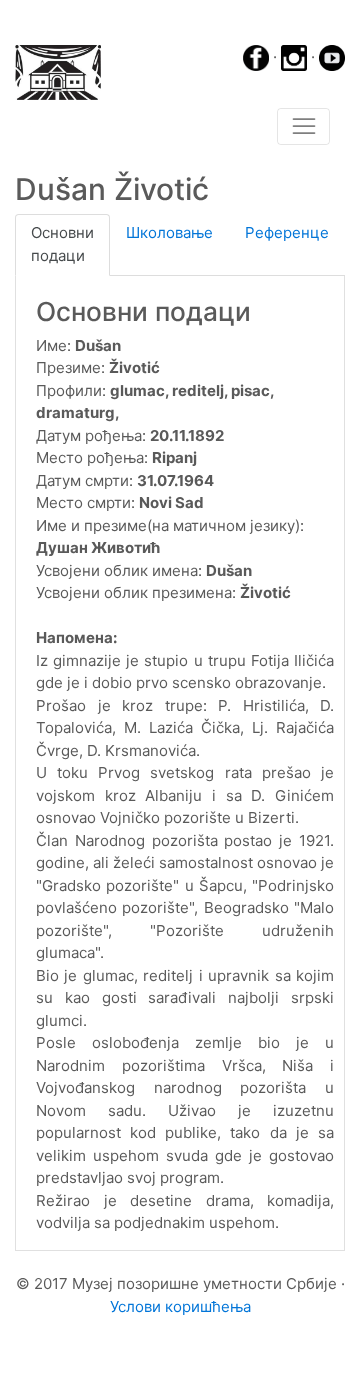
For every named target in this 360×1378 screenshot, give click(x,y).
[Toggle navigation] (303, 127)
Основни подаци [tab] (62, 244)
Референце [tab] (287, 232)
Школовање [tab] (169, 232)
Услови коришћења (180, 1306)
